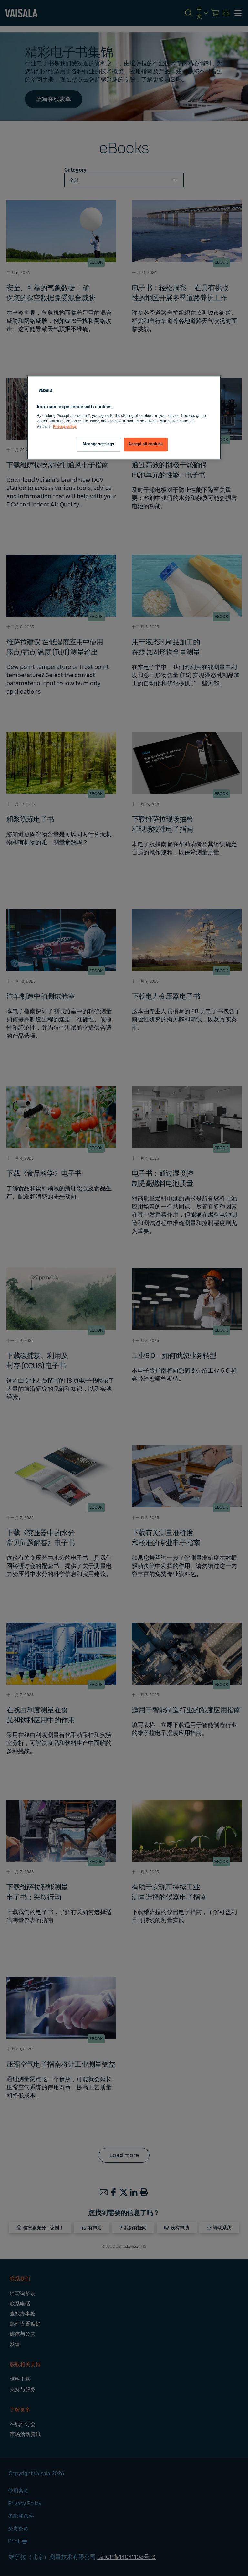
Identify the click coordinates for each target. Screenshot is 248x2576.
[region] (124, 418)
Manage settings (98, 445)
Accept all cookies (146, 445)
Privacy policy (65, 427)
